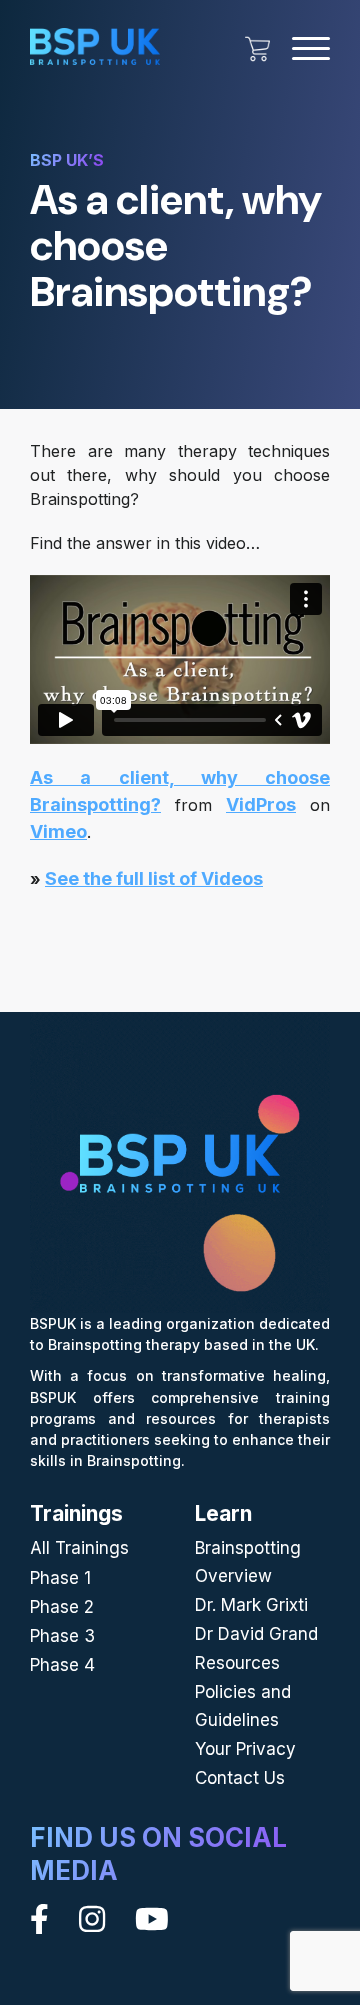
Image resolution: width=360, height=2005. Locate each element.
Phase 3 (62, 1636)
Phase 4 (62, 1665)
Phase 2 (62, 1607)
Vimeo (58, 831)
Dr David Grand (256, 1634)
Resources (237, 1663)
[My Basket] (257, 49)
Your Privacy (245, 1749)
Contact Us (240, 1778)
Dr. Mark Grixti (251, 1605)
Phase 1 (60, 1578)
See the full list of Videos (154, 878)
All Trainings (79, 1548)
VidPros (261, 804)
